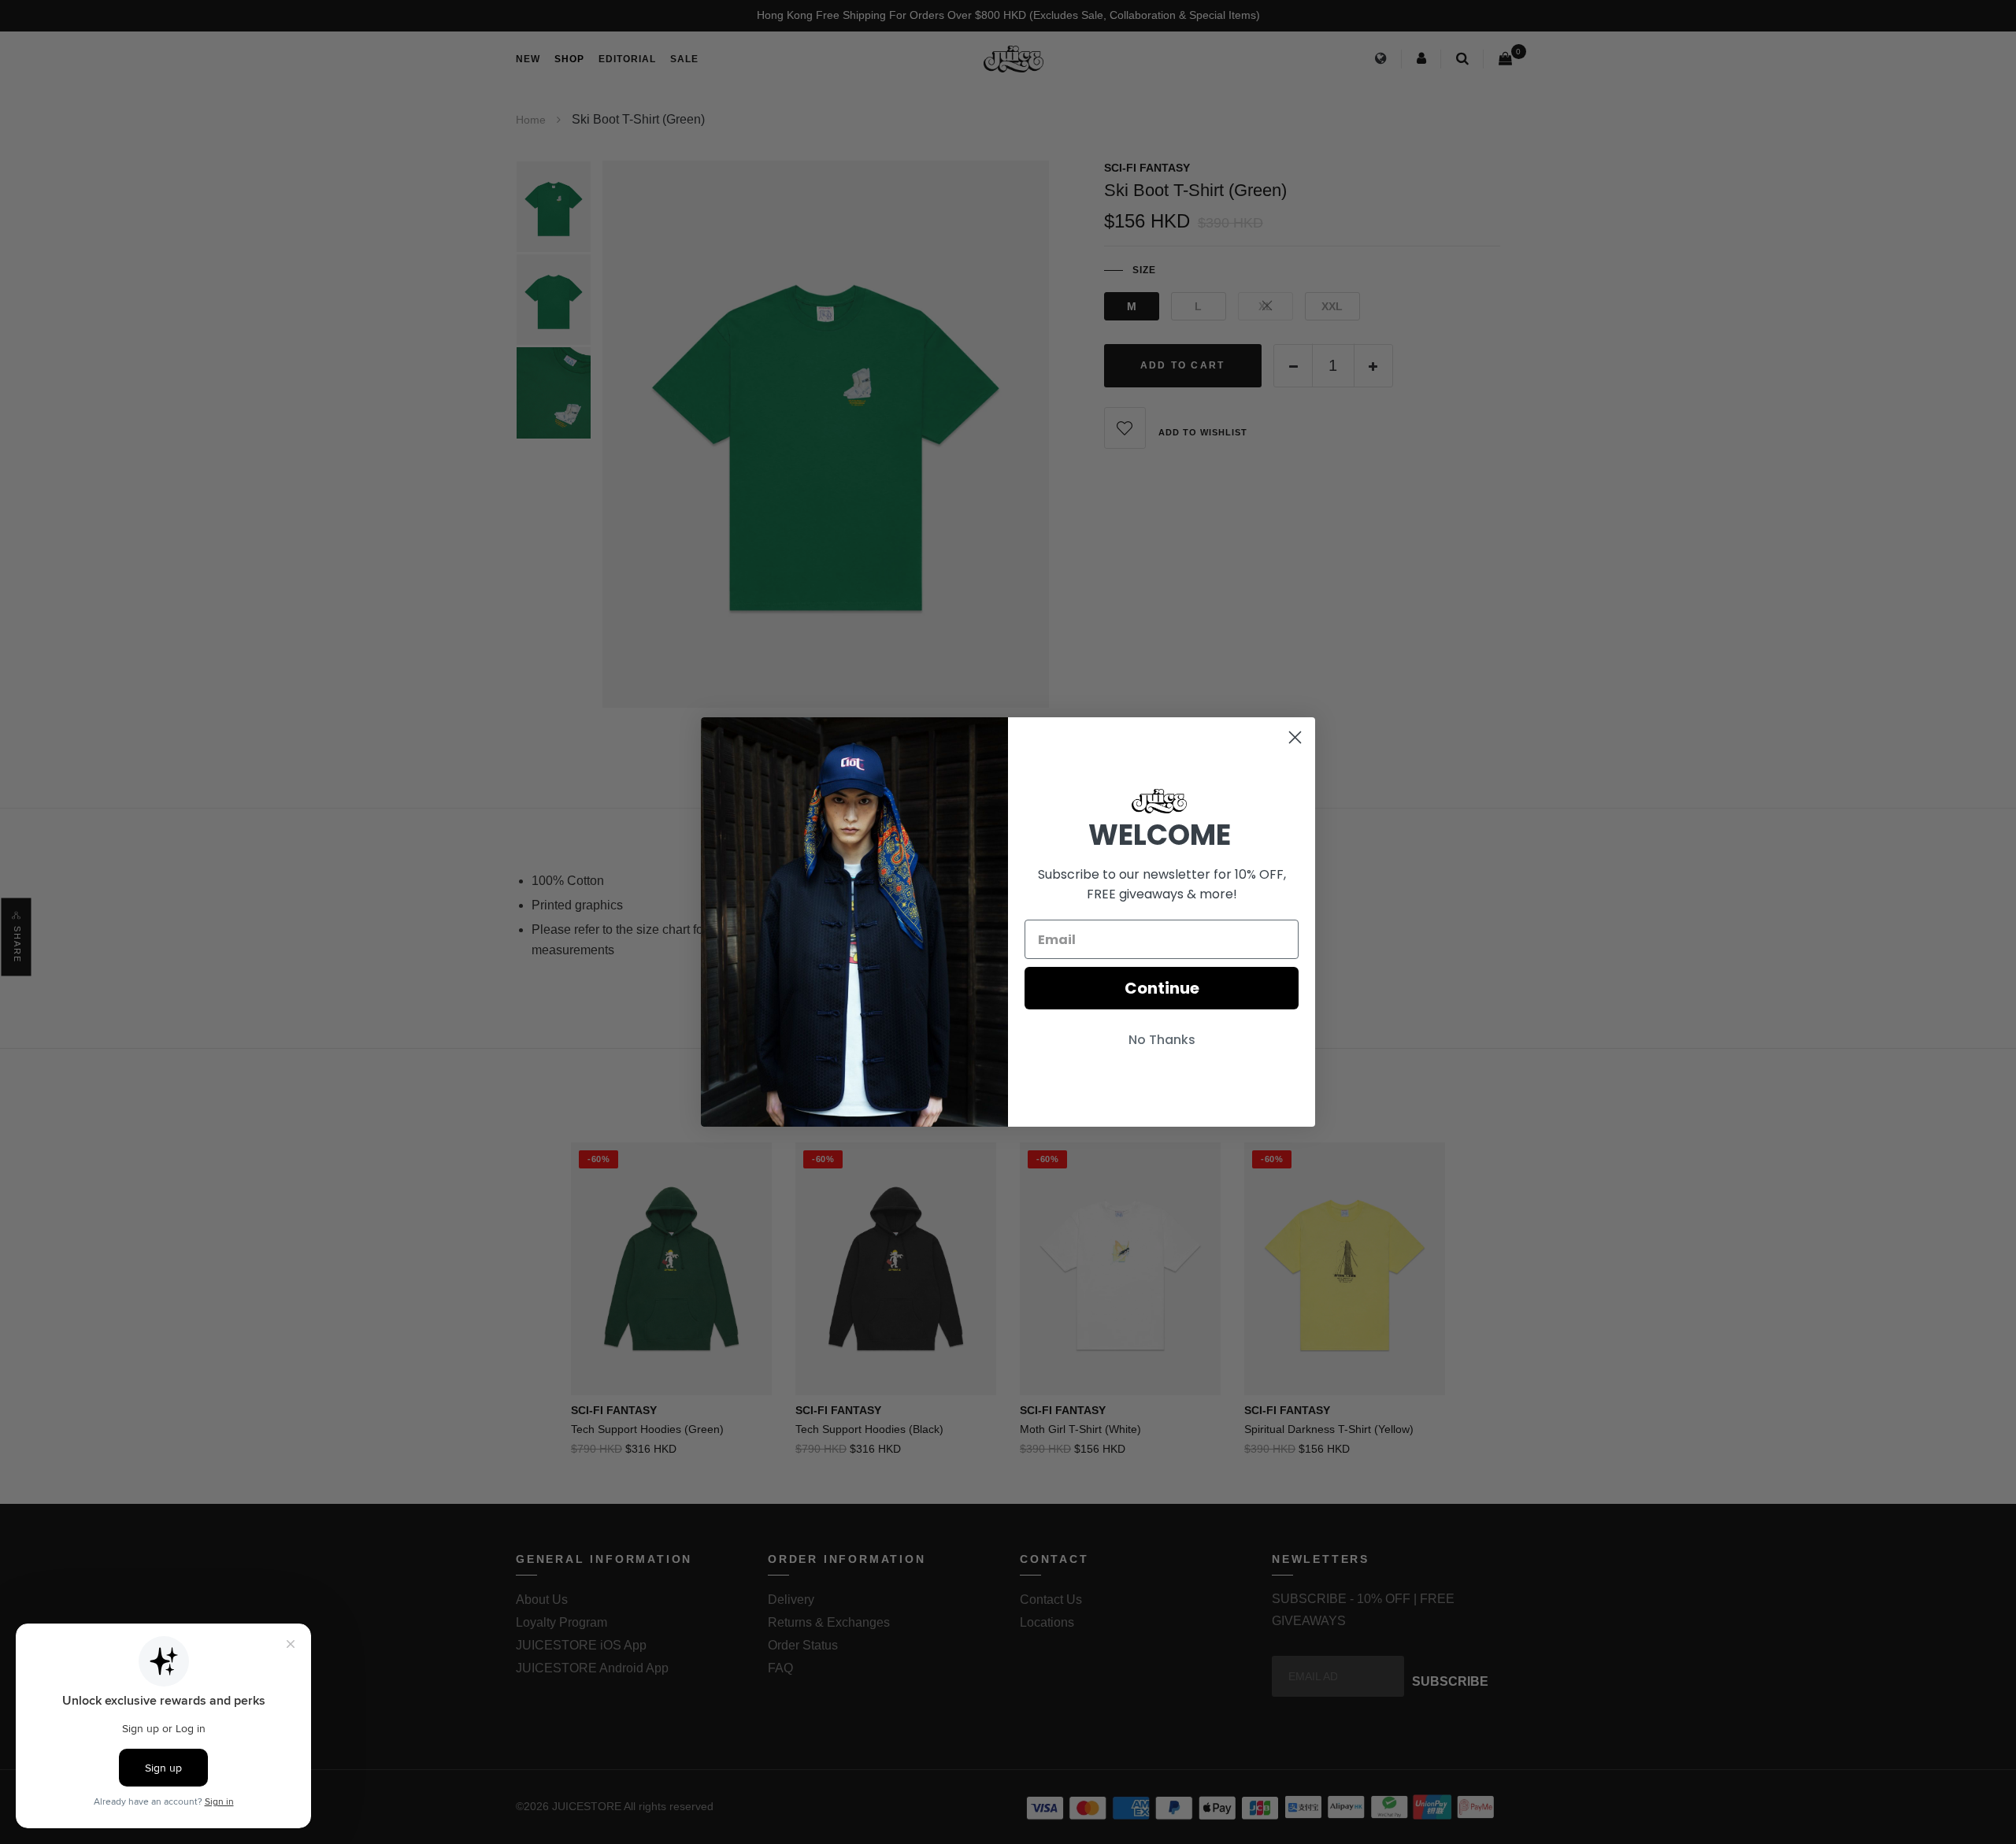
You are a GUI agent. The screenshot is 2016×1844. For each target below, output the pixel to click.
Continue (1162, 988)
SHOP (569, 59)
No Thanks (1162, 1040)
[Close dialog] (1295, 737)
